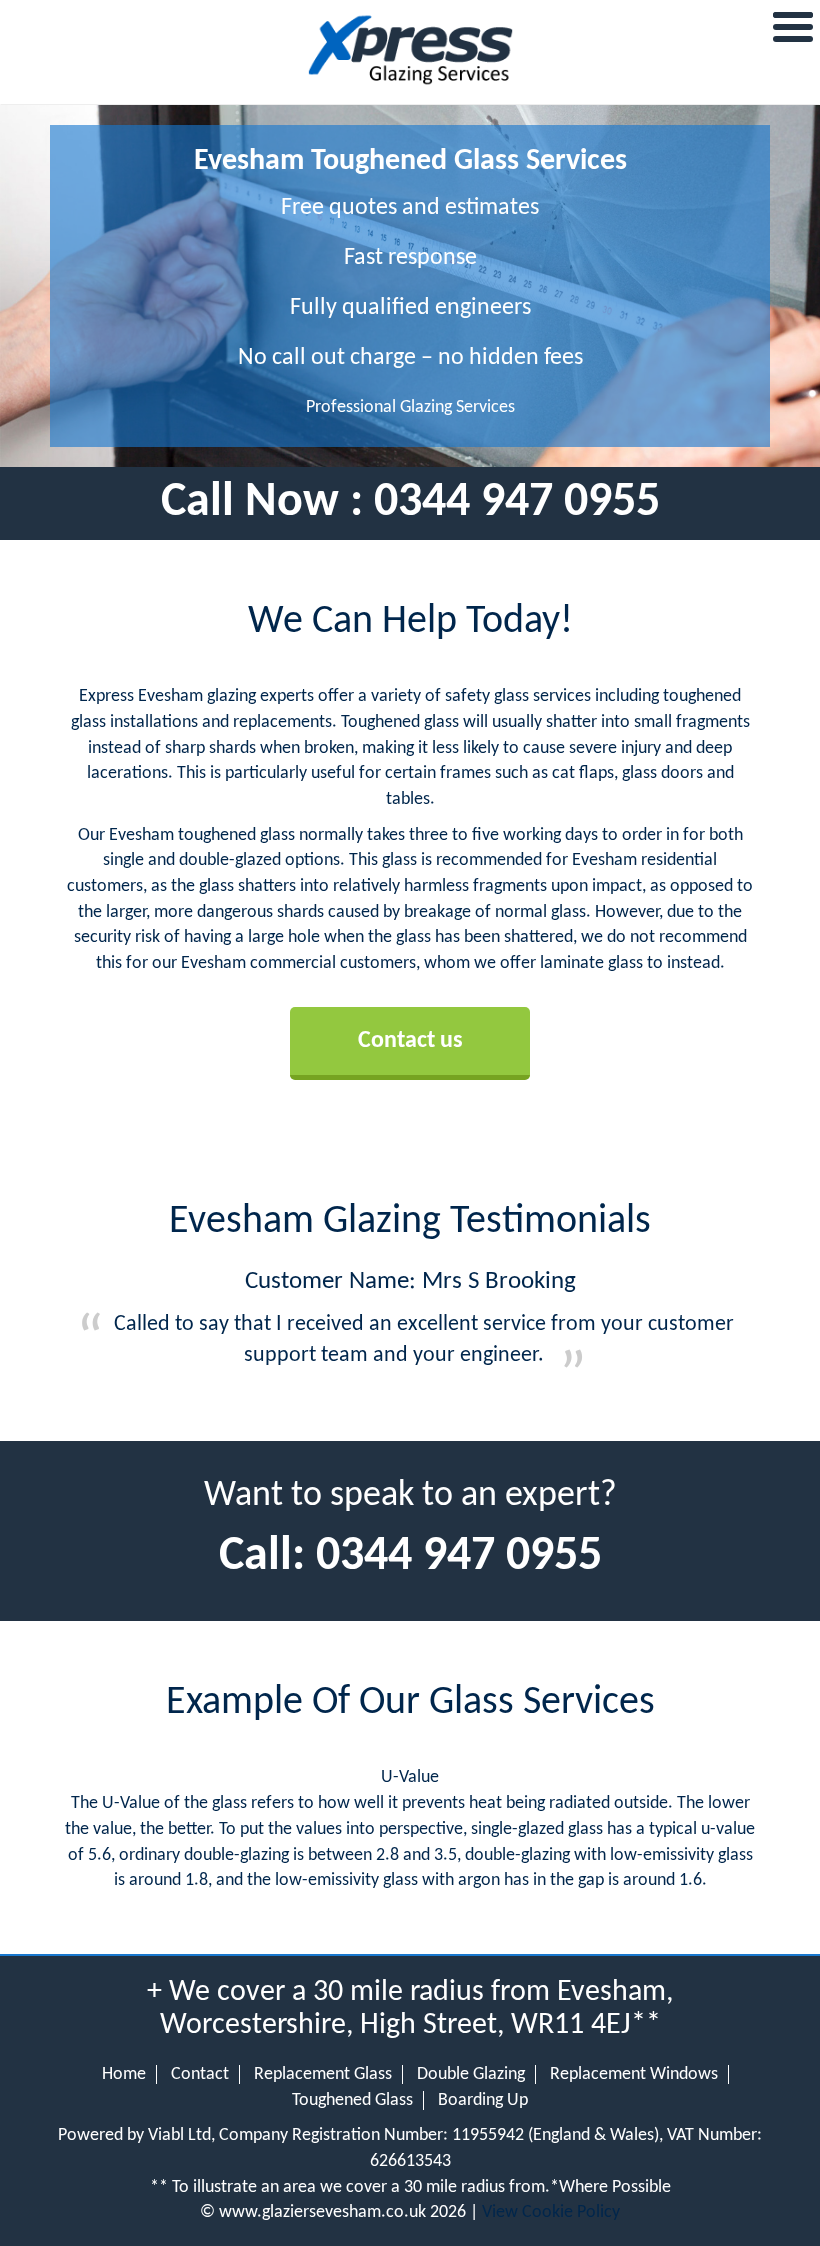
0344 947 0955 (517, 503)
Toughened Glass (352, 2100)
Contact (200, 2074)
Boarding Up (483, 2100)
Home (124, 2074)
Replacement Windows (634, 2074)
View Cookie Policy (551, 2212)
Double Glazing (471, 2074)
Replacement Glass (323, 2074)
